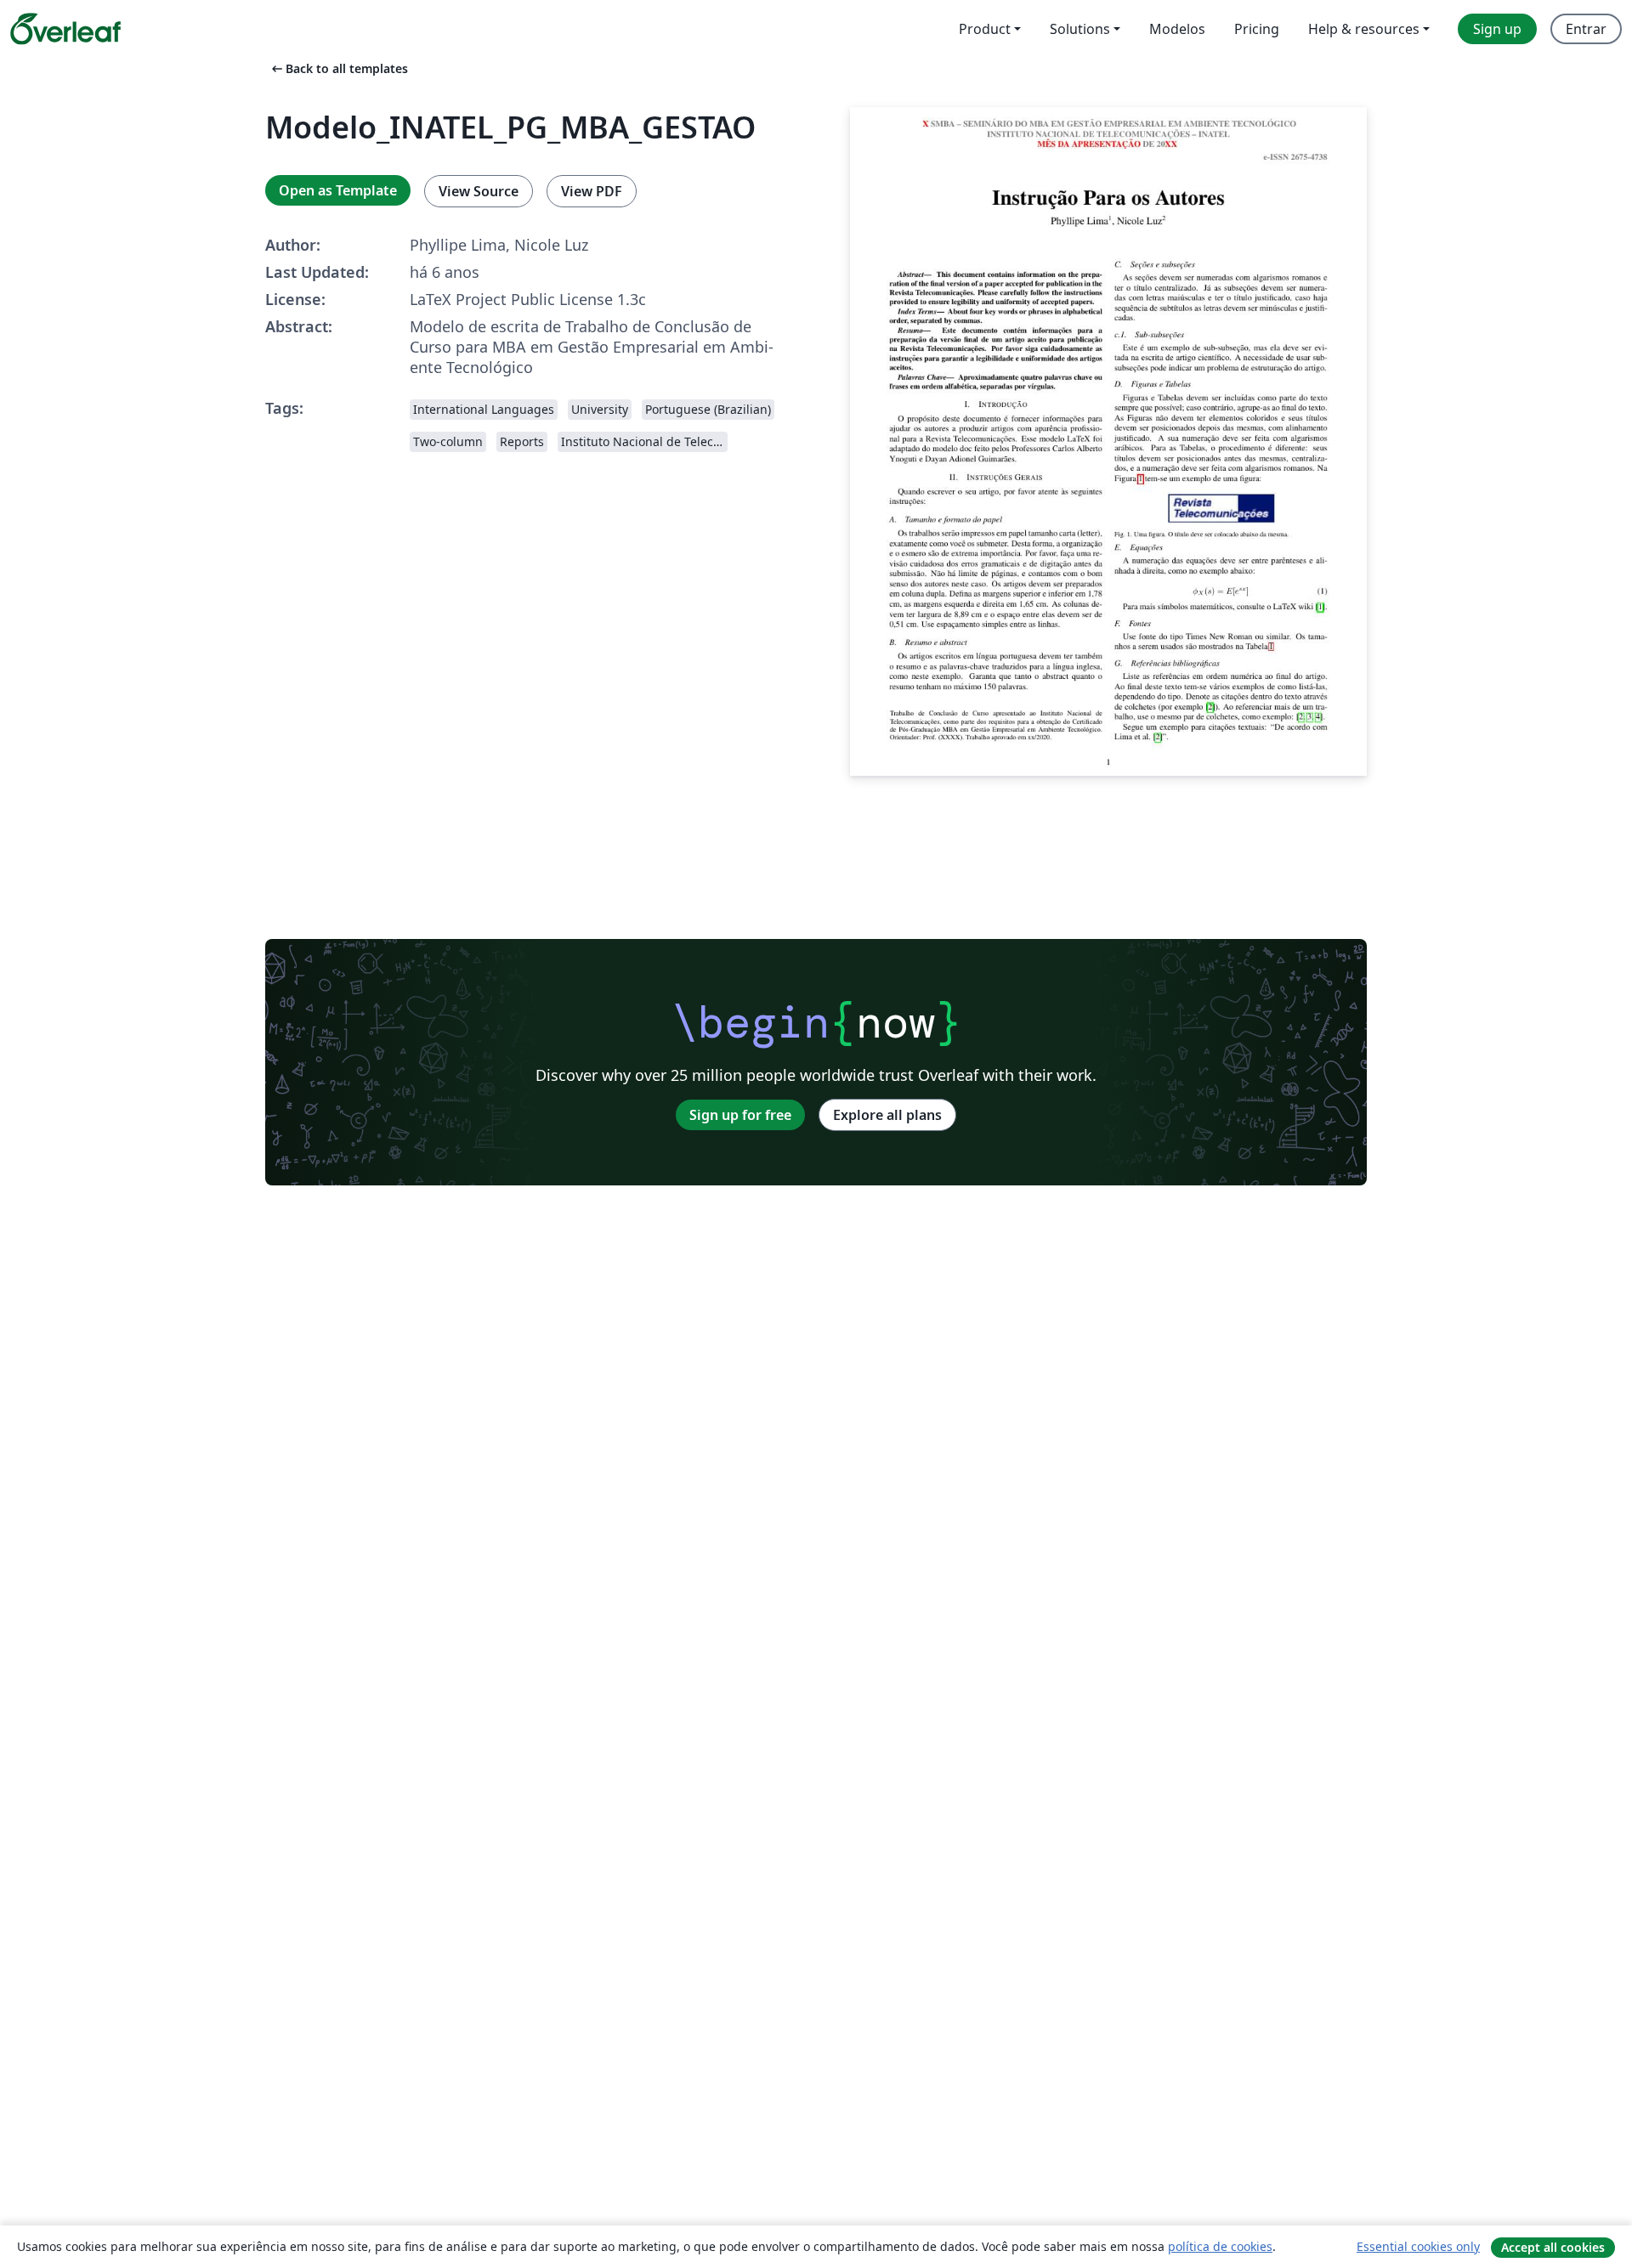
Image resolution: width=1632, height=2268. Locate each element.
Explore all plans (887, 1115)
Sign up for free (740, 1115)
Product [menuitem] (985, 29)
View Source (479, 191)
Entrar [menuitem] (1586, 29)
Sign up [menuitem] (1497, 29)
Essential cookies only (1418, 2246)
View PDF (592, 191)
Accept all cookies (1553, 2247)
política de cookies (1220, 2246)
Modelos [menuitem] (1177, 29)
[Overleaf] (65, 29)
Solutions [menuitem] (1080, 29)
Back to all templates (338, 68)
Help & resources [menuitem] (1364, 29)
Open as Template (338, 190)
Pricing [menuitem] (1257, 29)
